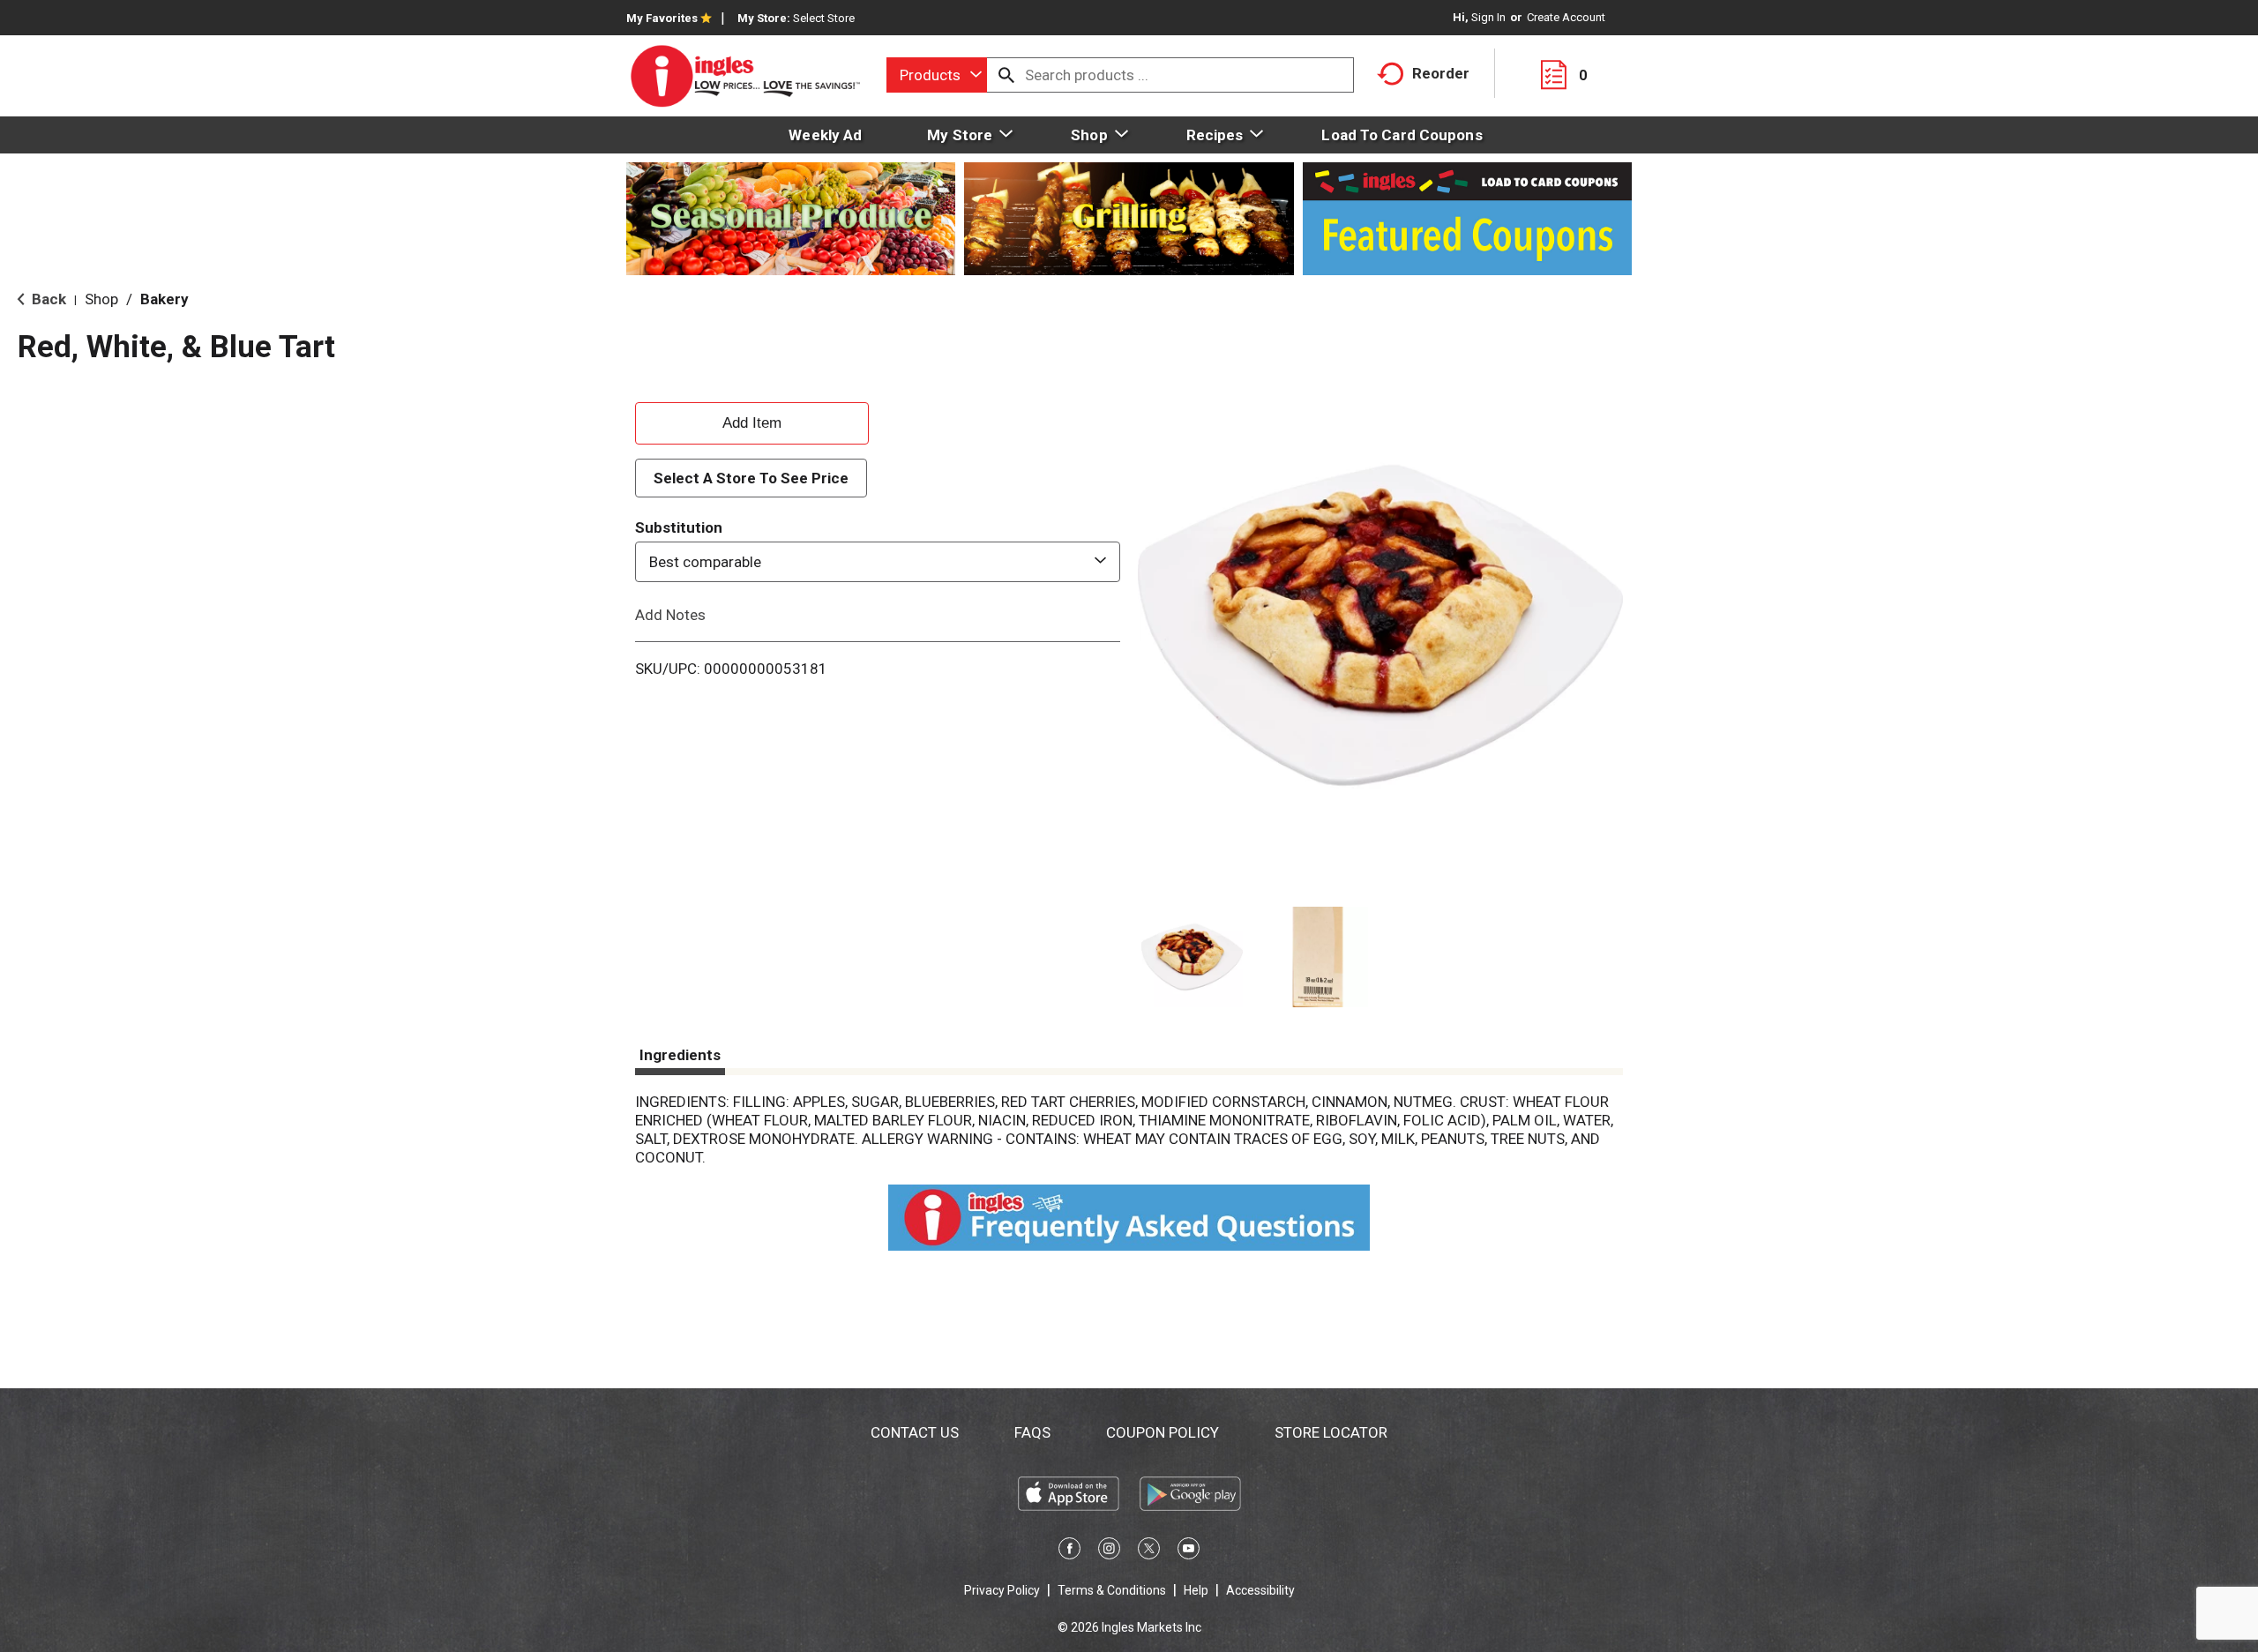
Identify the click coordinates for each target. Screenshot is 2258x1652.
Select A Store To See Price (751, 478)
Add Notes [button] (670, 615)
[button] (1192, 957)
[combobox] (937, 75)
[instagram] (1109, 1551)
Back (47, 299)
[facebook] (1069, 1551)
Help (1196, 1590)
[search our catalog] (1006, 75)
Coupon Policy (1163, 1432)
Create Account (1566, 17)
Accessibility (1260, 1590)
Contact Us (915, 1432)
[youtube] (1189, 1551)
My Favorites (662, 18)
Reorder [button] (1441, 73)
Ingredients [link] (680, 1055)
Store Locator (1331, 1432)
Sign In (1488, 17)
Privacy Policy (1002, 1590)
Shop (101, 299)
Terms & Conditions (1112, 1590)
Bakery (164, 299)
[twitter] (1149, 1551)
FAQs (1032, 1432)
